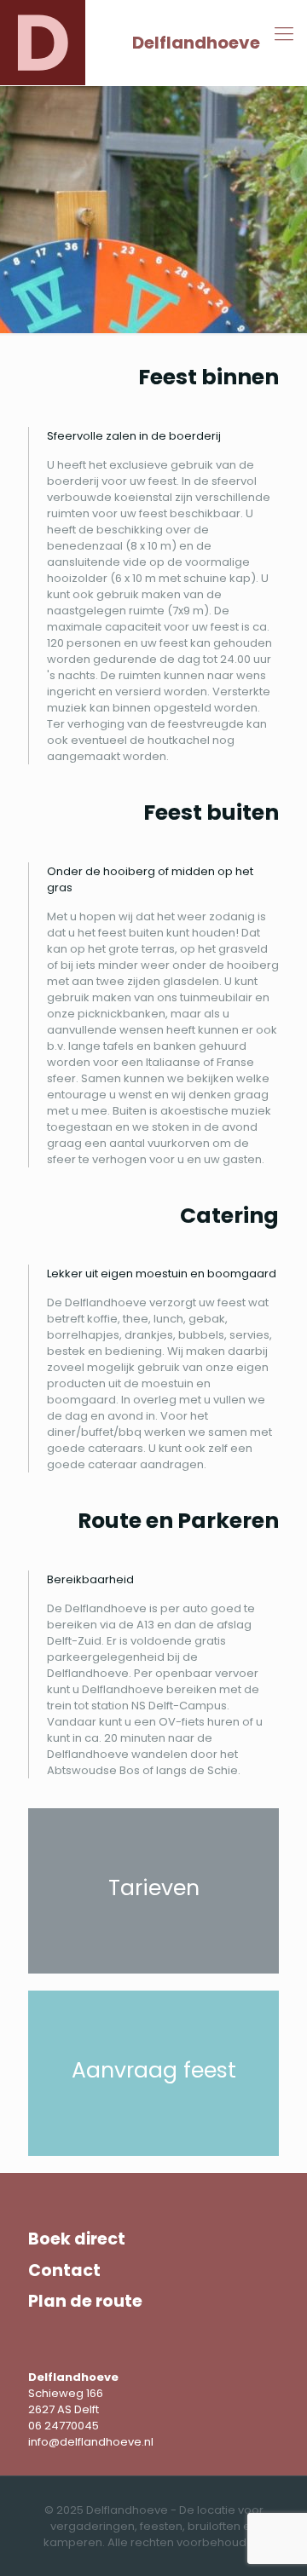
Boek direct (77, 2239)
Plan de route (85, 2301)
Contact (64, 2271)
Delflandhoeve (196, 43)
